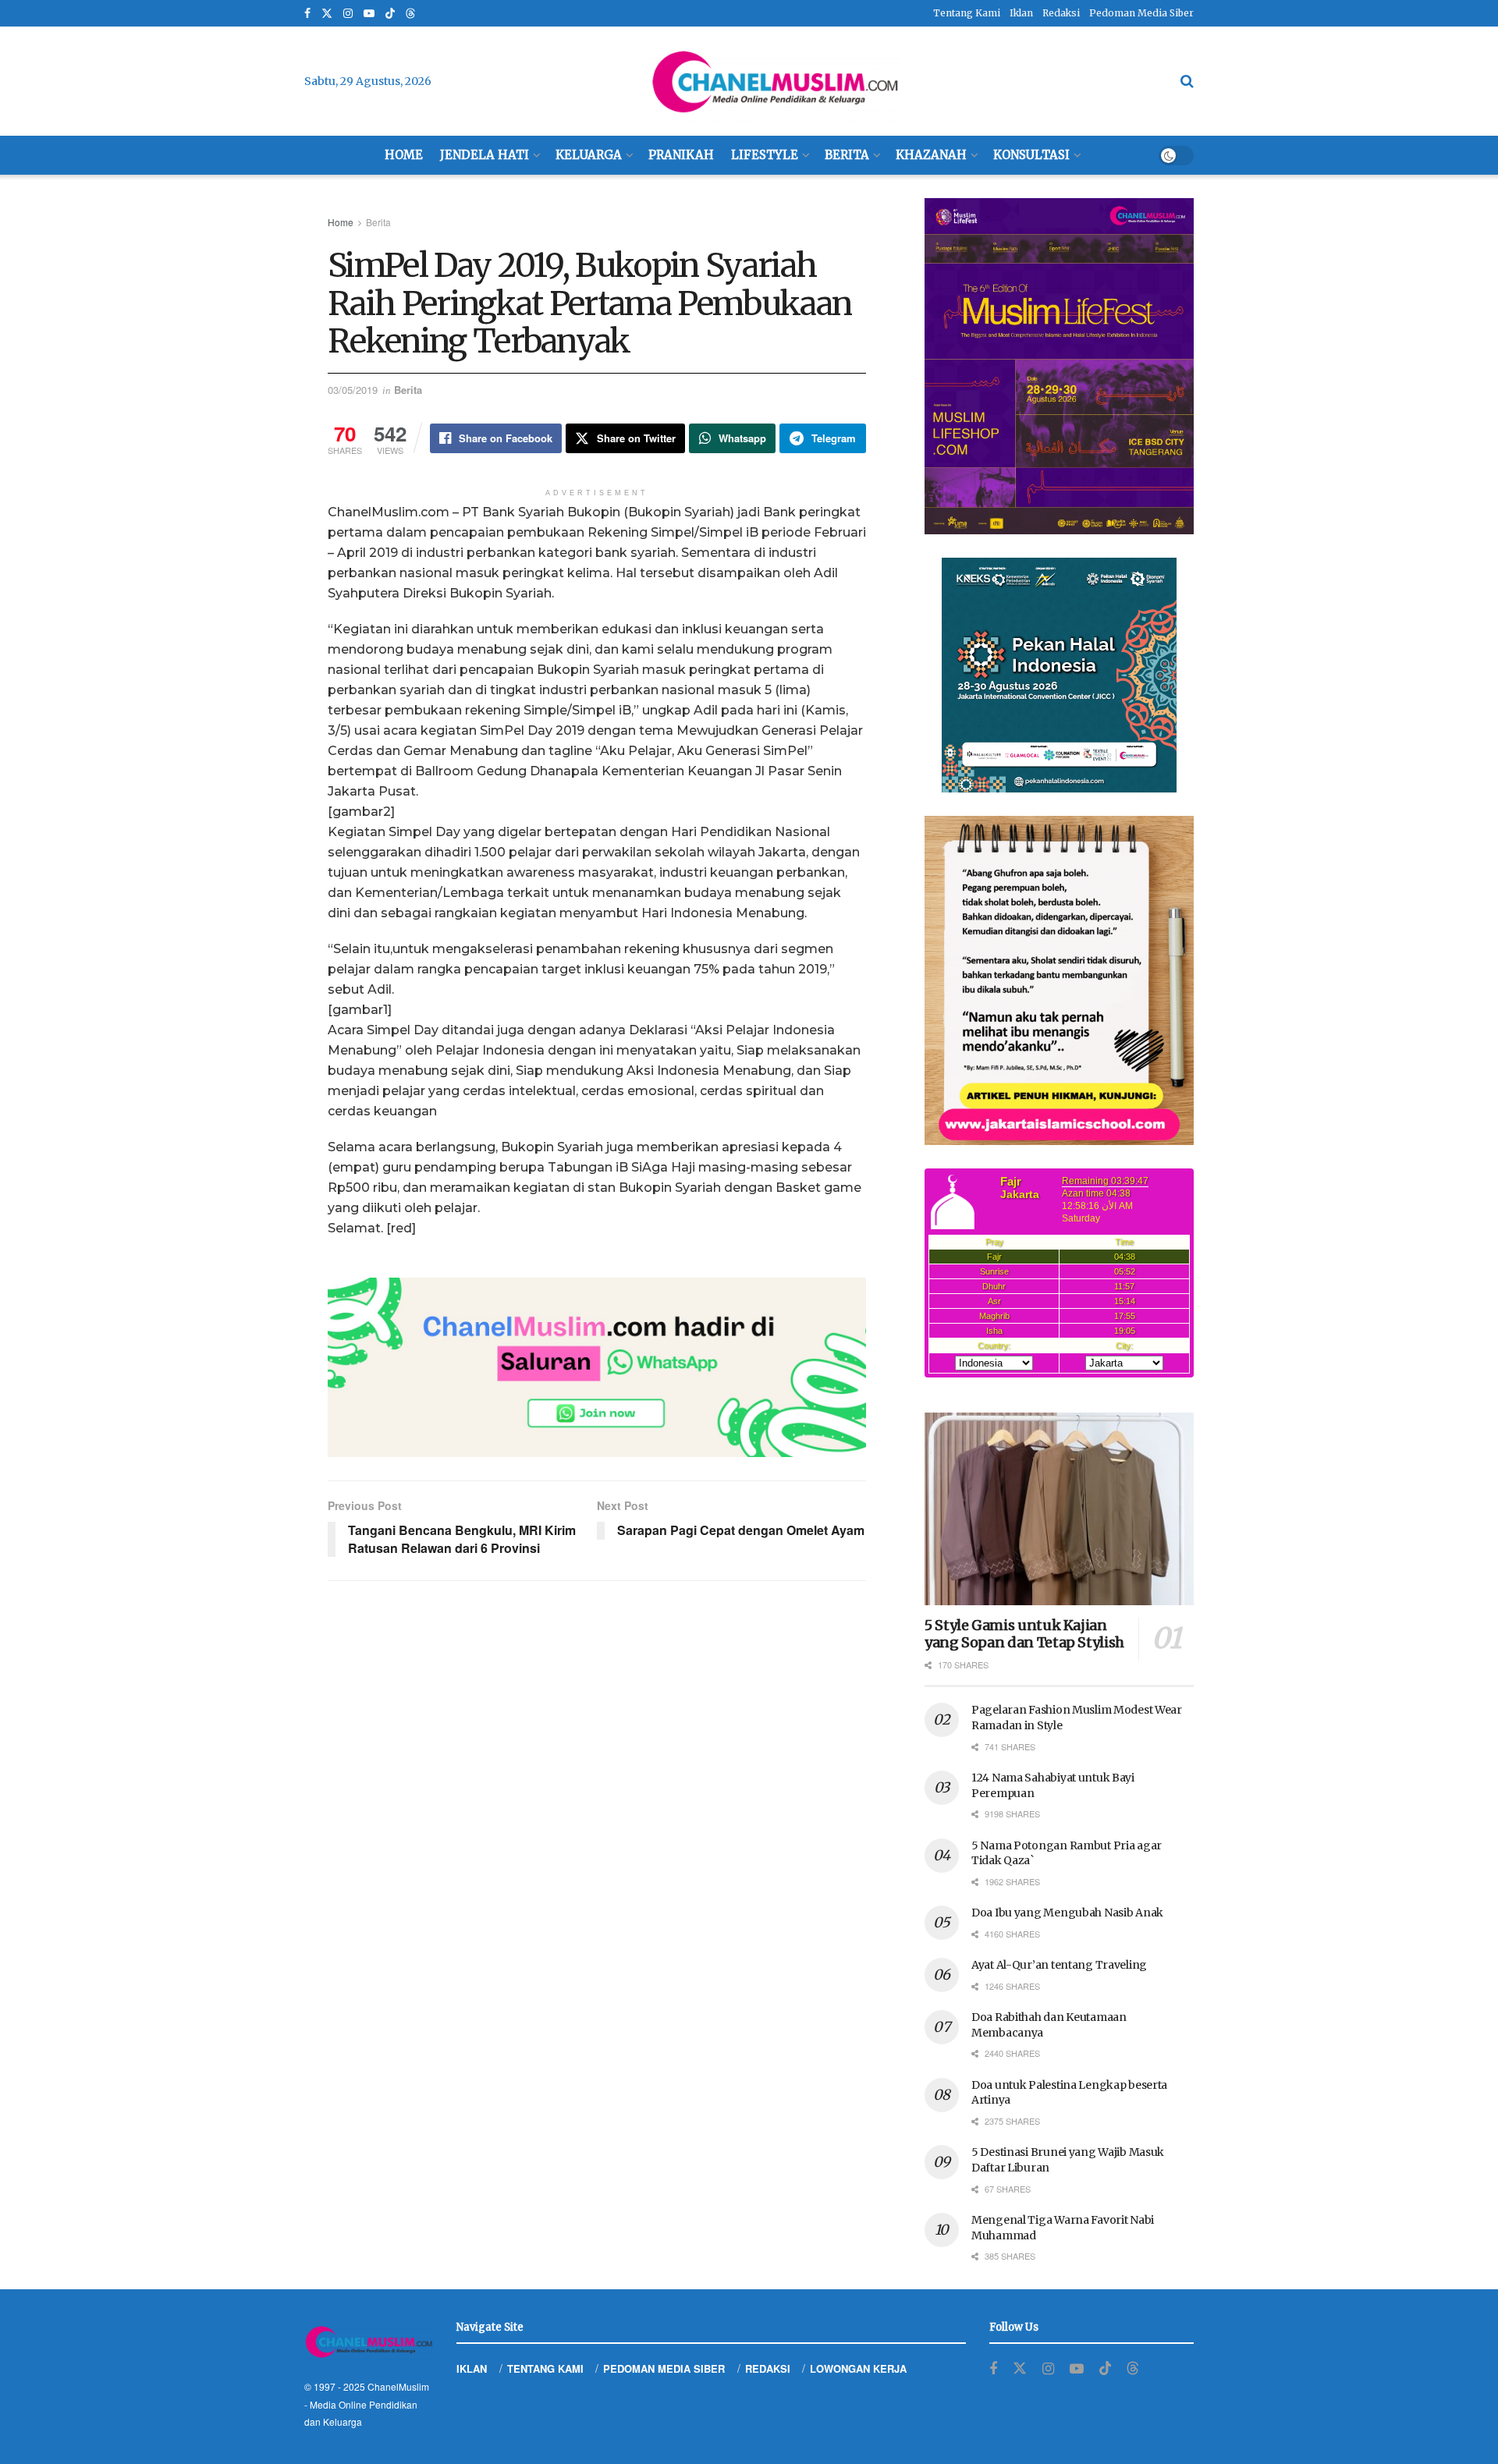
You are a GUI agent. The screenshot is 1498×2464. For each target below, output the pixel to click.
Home (404, 155)
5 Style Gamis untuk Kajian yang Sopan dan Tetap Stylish (1024, 1634)
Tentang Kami (967, 13)
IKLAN (472, 2368)
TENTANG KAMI (545, 2368)
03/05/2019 (353, 390)
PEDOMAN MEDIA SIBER (664, 2368)
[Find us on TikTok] (390, 14)
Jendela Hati (485, 155)
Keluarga (589, 155)
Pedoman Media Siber (1141, 13)
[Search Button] (1187, 81)
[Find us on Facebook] (307, 14)
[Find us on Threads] (410, 14)
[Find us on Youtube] (369, 14)
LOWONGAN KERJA (858, 2368)
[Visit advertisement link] (597, 1367)
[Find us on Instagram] (348, 14)
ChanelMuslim (398, 2386)
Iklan (1021, 13)
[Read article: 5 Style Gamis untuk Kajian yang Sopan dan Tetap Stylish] (1059, 1509)
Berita (847, 155)
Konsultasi (1031, 155)
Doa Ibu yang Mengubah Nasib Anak (1067, 1913)
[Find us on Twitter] (327, 14)
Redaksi (1061, 13)
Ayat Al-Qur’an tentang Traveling (1059, 1965)
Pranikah (681, 155)
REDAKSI (768, 2368)
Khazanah (931, 155)
